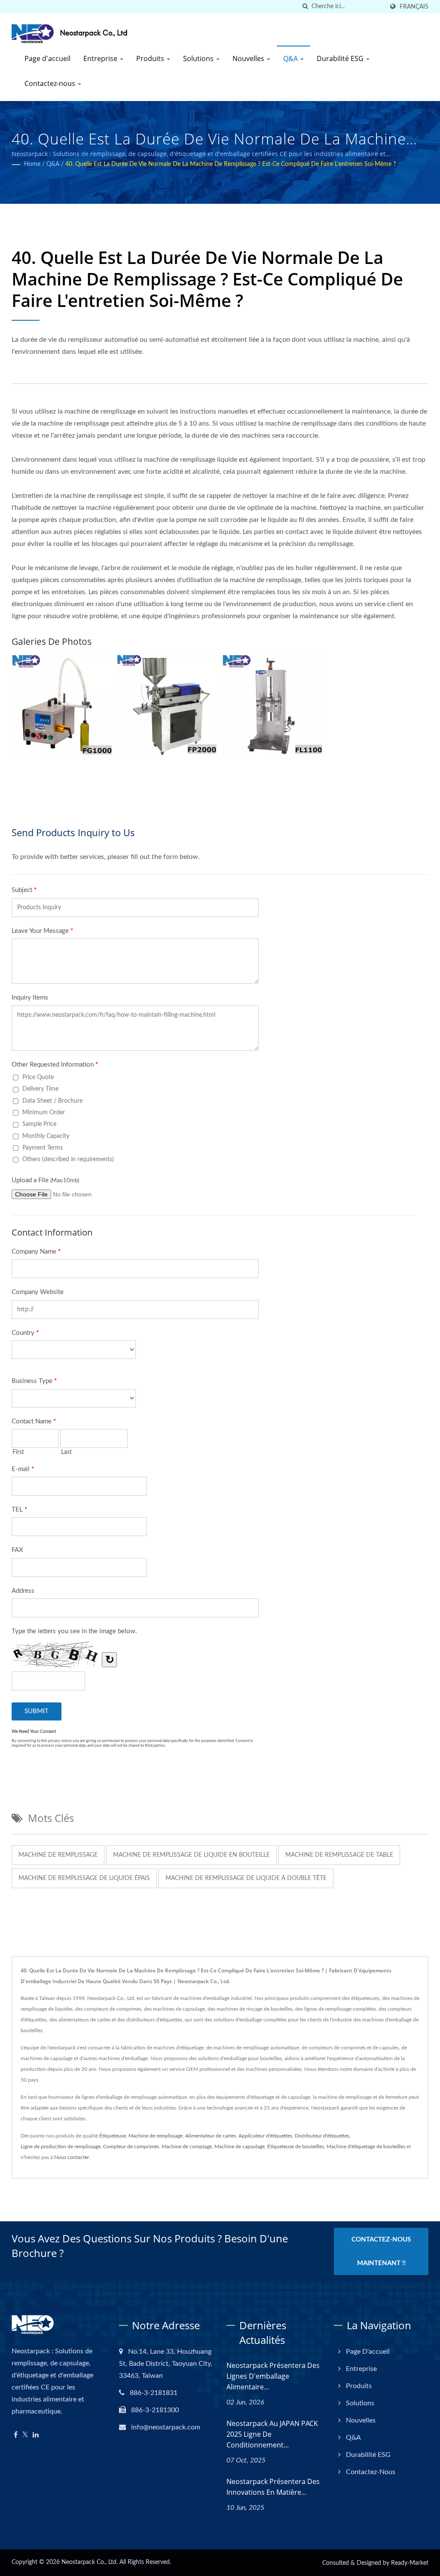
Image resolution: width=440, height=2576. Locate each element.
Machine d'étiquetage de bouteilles (366, 2147)
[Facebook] (16, 2435)
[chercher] (305, 7)
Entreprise (101, 58)
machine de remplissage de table (339, 1855)
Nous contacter (72, 2157)
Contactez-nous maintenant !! (381, 2251)
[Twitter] (25, 2435)
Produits (151, 58)
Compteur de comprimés (131, 2147)
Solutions (199, 58)
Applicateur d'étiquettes (265, 2136)
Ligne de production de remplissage (61, 2147)
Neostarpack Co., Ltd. (90, 2562)
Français (414, 7)
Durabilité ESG (341, 58)
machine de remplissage (58, 1855)
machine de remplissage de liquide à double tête (246, 1878)
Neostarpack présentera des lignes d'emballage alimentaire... (273, 2376)
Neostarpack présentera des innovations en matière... (273, 2487)
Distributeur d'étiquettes (322, 2136)
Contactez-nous (51, 83)
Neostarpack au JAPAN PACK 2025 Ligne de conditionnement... (272, 2434)
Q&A (291, 58)
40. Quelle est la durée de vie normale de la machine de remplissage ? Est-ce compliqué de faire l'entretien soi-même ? (231, 164)
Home (32, 164)
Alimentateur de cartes (211, 2136)
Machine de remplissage (156, 2136)
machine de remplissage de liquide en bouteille (191, 1855)
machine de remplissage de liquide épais (84, 1878)
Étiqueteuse (113, 2136)
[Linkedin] (36, 2435)
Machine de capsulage (240, 2147)
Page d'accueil (47, 58)
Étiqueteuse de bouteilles (296, 2147)
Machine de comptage (187, 2147)
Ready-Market (410, 2563)
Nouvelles (249, 58)
